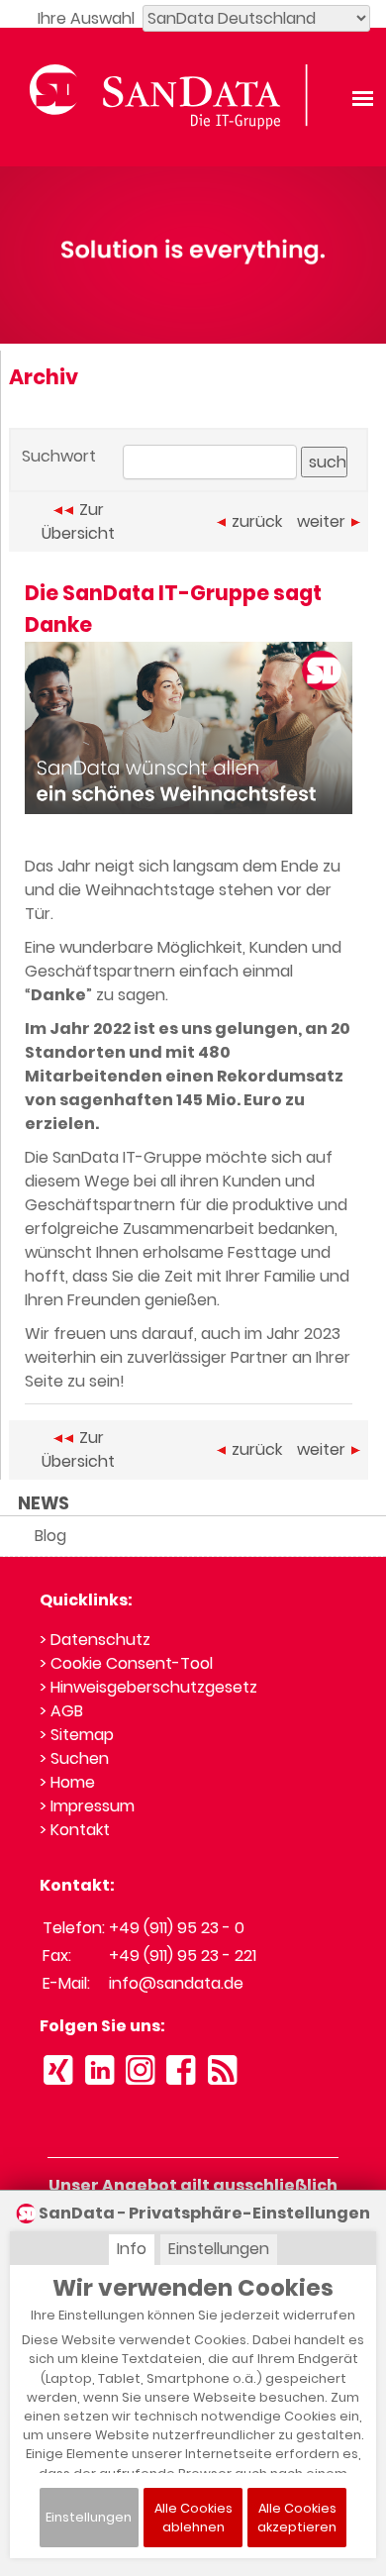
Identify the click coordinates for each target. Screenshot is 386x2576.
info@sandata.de (176, 1983)
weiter (321, 521)
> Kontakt (75, 1830)
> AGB (61, 1711)
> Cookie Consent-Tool (126, 1663)
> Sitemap (77, 1735)
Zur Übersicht (78, 521)
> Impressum (87, 1806)
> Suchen (74, 1758)
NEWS (44, 1503)
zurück (257, 521)
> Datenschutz (95, 1640)
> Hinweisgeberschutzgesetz (148, 1687)
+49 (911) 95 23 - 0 (177, 1928)
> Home (67, 1782)
